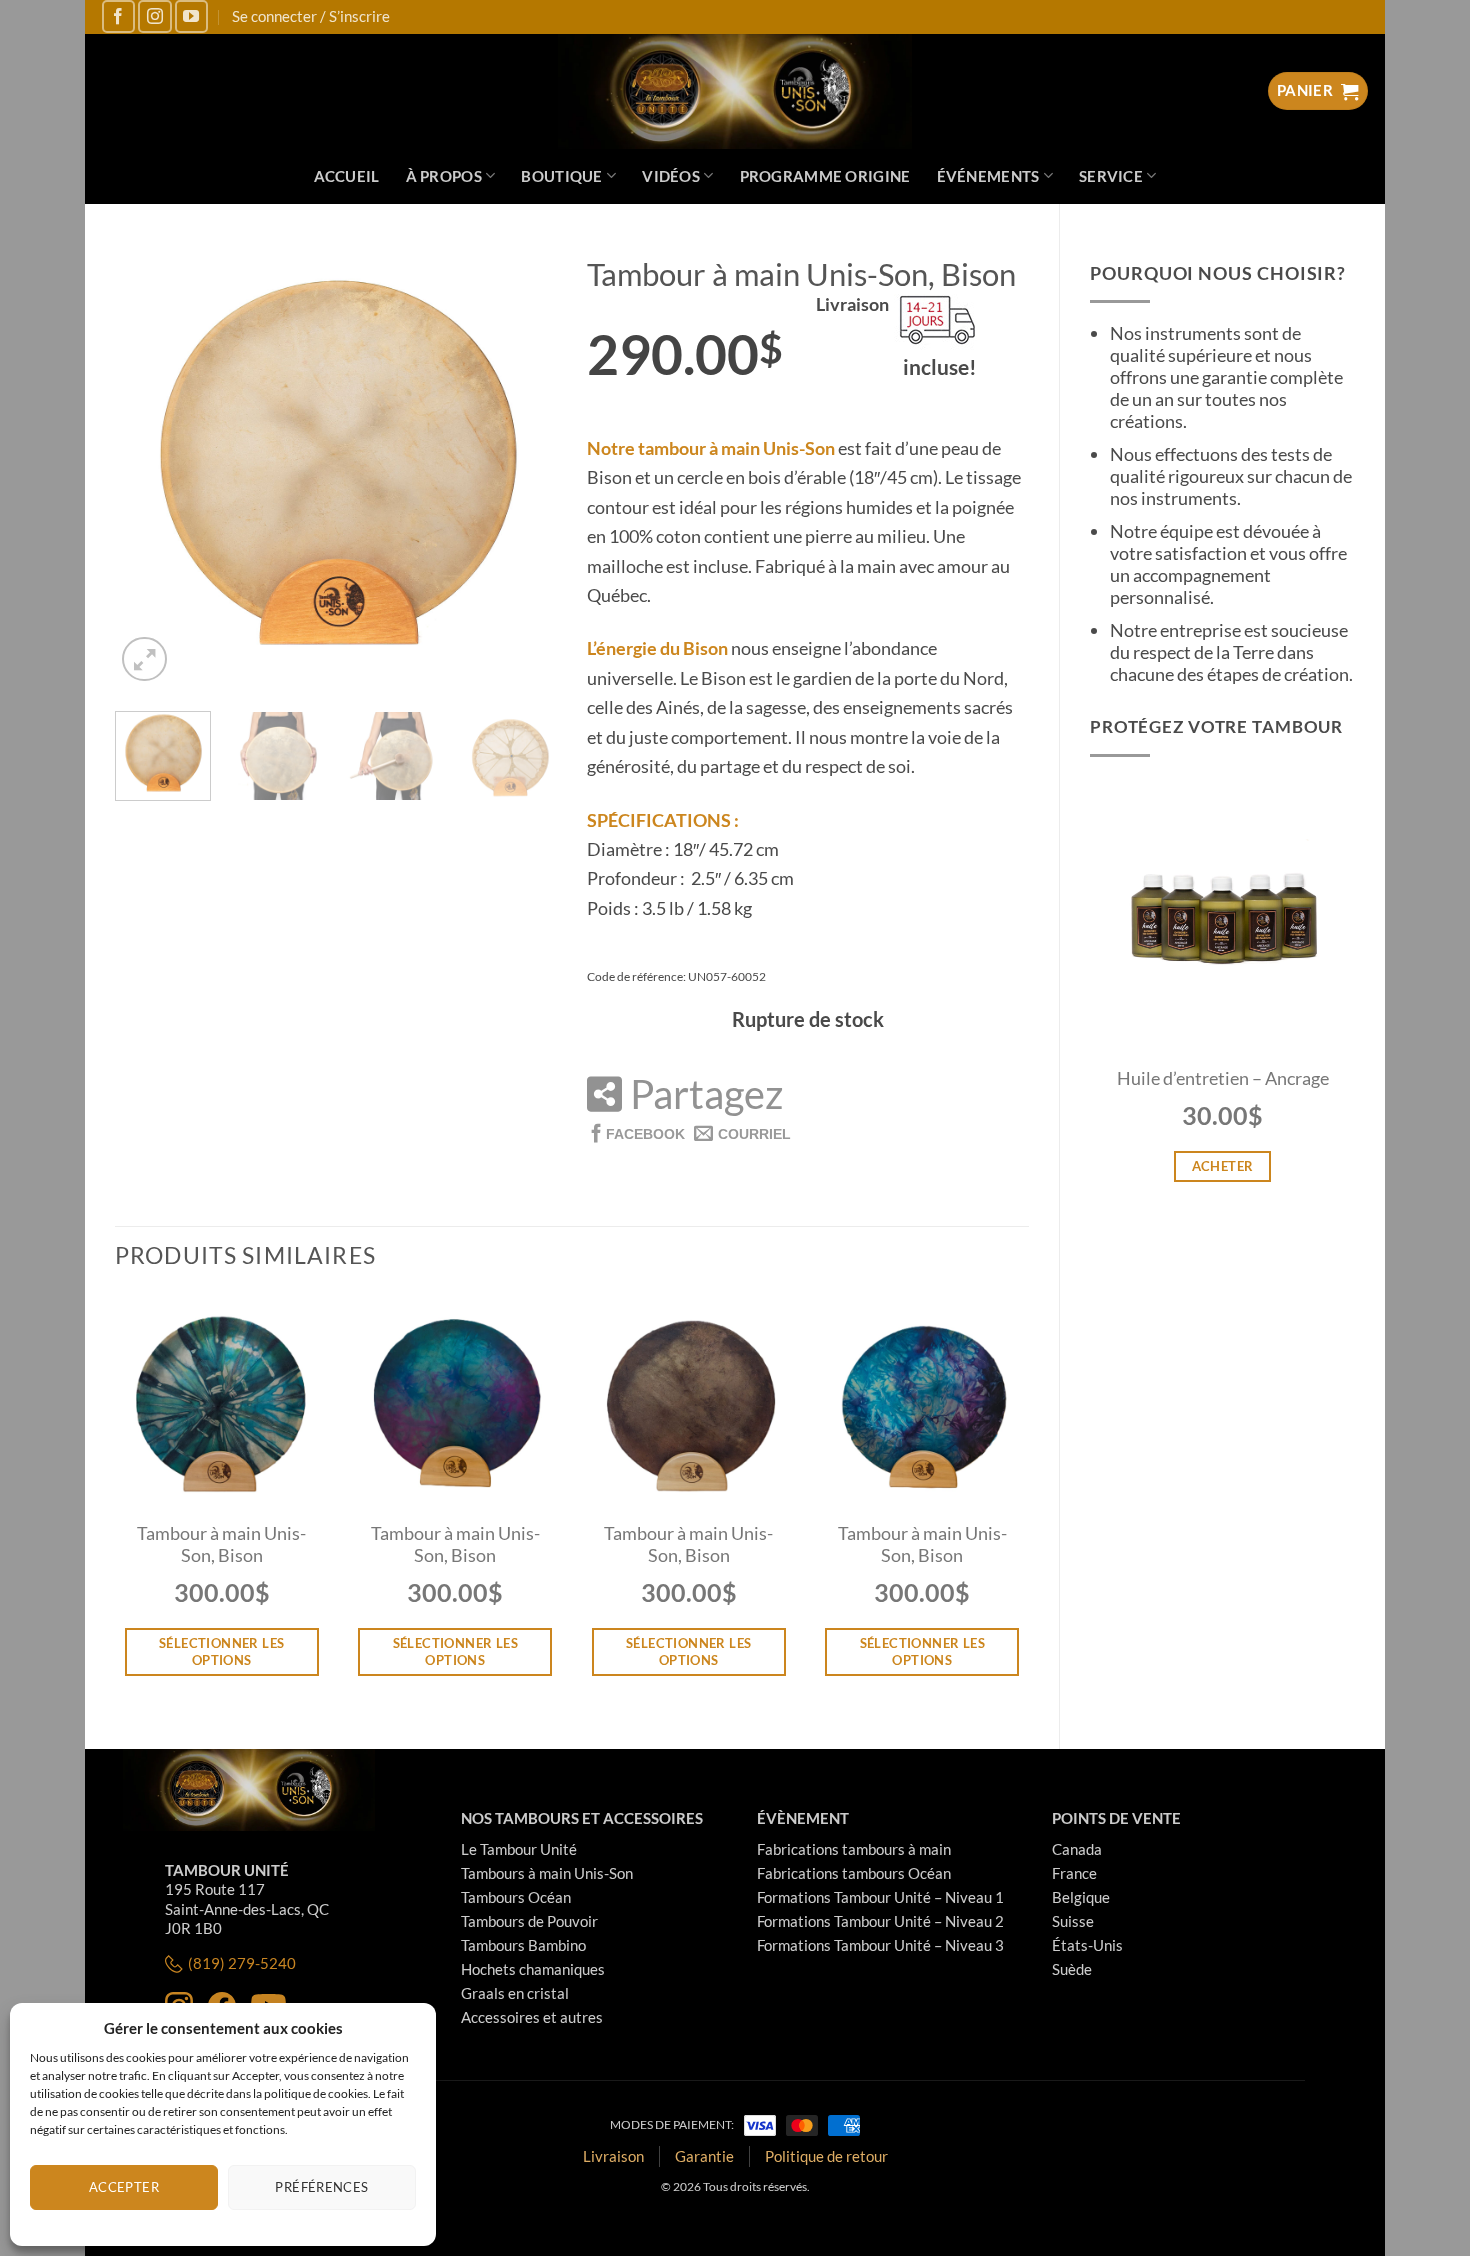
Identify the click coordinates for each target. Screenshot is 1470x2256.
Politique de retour (826, 2156)
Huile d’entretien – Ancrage (1223, 1078)
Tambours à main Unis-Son (547, 1873)
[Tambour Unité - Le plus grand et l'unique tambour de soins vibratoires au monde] (735, 91)
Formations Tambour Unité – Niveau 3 (880, 1945)
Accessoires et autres (532, 2017)
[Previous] (149, 464)
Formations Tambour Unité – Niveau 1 (880, 1897)
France (1074, 1873)
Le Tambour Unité (519, 1849)
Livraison (613, 2156)
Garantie (704, 2156)
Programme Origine (825, 176)
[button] (144, 658)
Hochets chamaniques (533, 1969)
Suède (1072, 1969)
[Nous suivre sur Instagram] (154, 16)
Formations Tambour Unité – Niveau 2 (880, 1921)
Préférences (321, 2187)
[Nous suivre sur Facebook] (118, 16)
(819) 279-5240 (242, 1963)
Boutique (561, 176)
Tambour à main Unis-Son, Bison (221, 1544)
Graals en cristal (515, 1993)
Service (1111, 176)
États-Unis (1087, 1945)
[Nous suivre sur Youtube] (191, 16)
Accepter (124, 2187)
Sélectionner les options (221, 1651)
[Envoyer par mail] (742, 1132)
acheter (1223, 1166)
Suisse (1073, 1921)
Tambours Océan (516, 1897)
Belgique (1081, 1897)
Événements (988, 176)
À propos (444, 176)
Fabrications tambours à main (854, 1849)
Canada (1077, 1849)
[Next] (523, 464)
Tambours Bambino (523, 1945)
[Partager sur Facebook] (636, 1132)
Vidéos (671, 176)
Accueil (347, 176)
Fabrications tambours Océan (854, 1873)
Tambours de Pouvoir (529, 1921)
